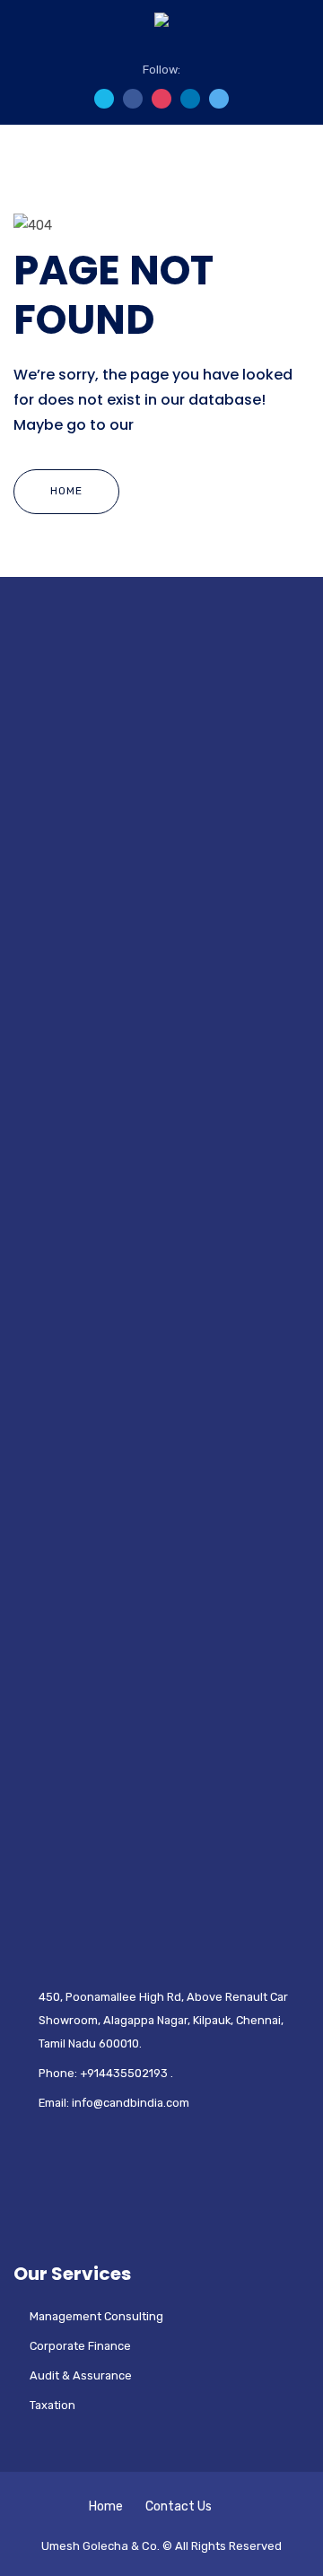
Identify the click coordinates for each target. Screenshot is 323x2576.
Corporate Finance (80, 2346)
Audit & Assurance (81, 2375)
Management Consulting (96, 2316)
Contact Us (179, 2506)
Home (66, 491)
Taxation (52, 2405)
